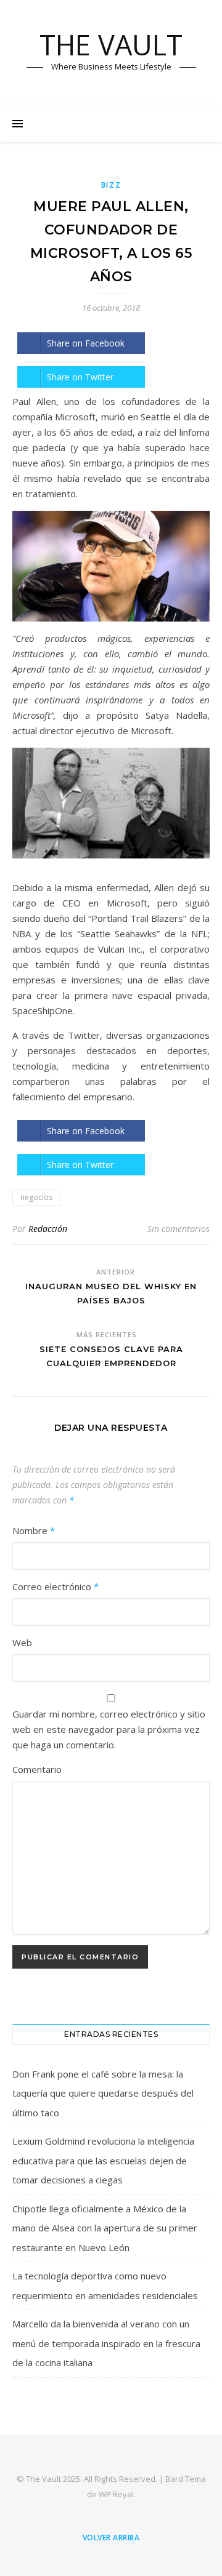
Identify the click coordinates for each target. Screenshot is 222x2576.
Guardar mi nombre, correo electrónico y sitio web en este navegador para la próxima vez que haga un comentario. (109, 1729)
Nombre (34, 1530)
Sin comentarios (179, 1229)
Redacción (48, 1229)
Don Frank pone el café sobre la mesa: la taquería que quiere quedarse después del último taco (103, 2093)
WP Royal (116, 2494)
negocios (36, 1197)
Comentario (37, 1769)
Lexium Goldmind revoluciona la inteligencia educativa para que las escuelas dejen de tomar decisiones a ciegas (103, 2160)
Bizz (111, 185)
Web (22, 1642)
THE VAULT (111, 45)
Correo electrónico (55, 1586)
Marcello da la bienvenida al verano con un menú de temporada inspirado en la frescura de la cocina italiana (106, 2343)
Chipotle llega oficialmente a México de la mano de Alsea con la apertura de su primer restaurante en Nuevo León (105, 2228)
